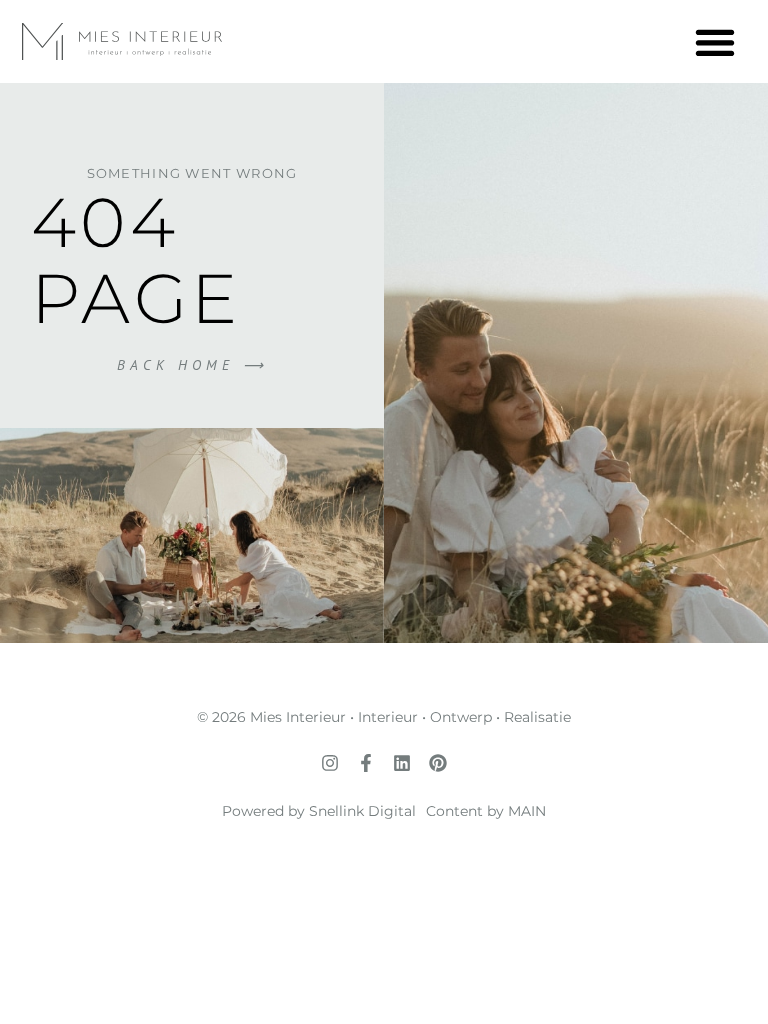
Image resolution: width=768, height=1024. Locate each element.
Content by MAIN (486, 811)
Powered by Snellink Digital (319, 811)
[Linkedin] (402, 763)
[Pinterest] (438, 763)
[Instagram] (330, 763)
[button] (714, 41)
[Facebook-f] (366, 763)
